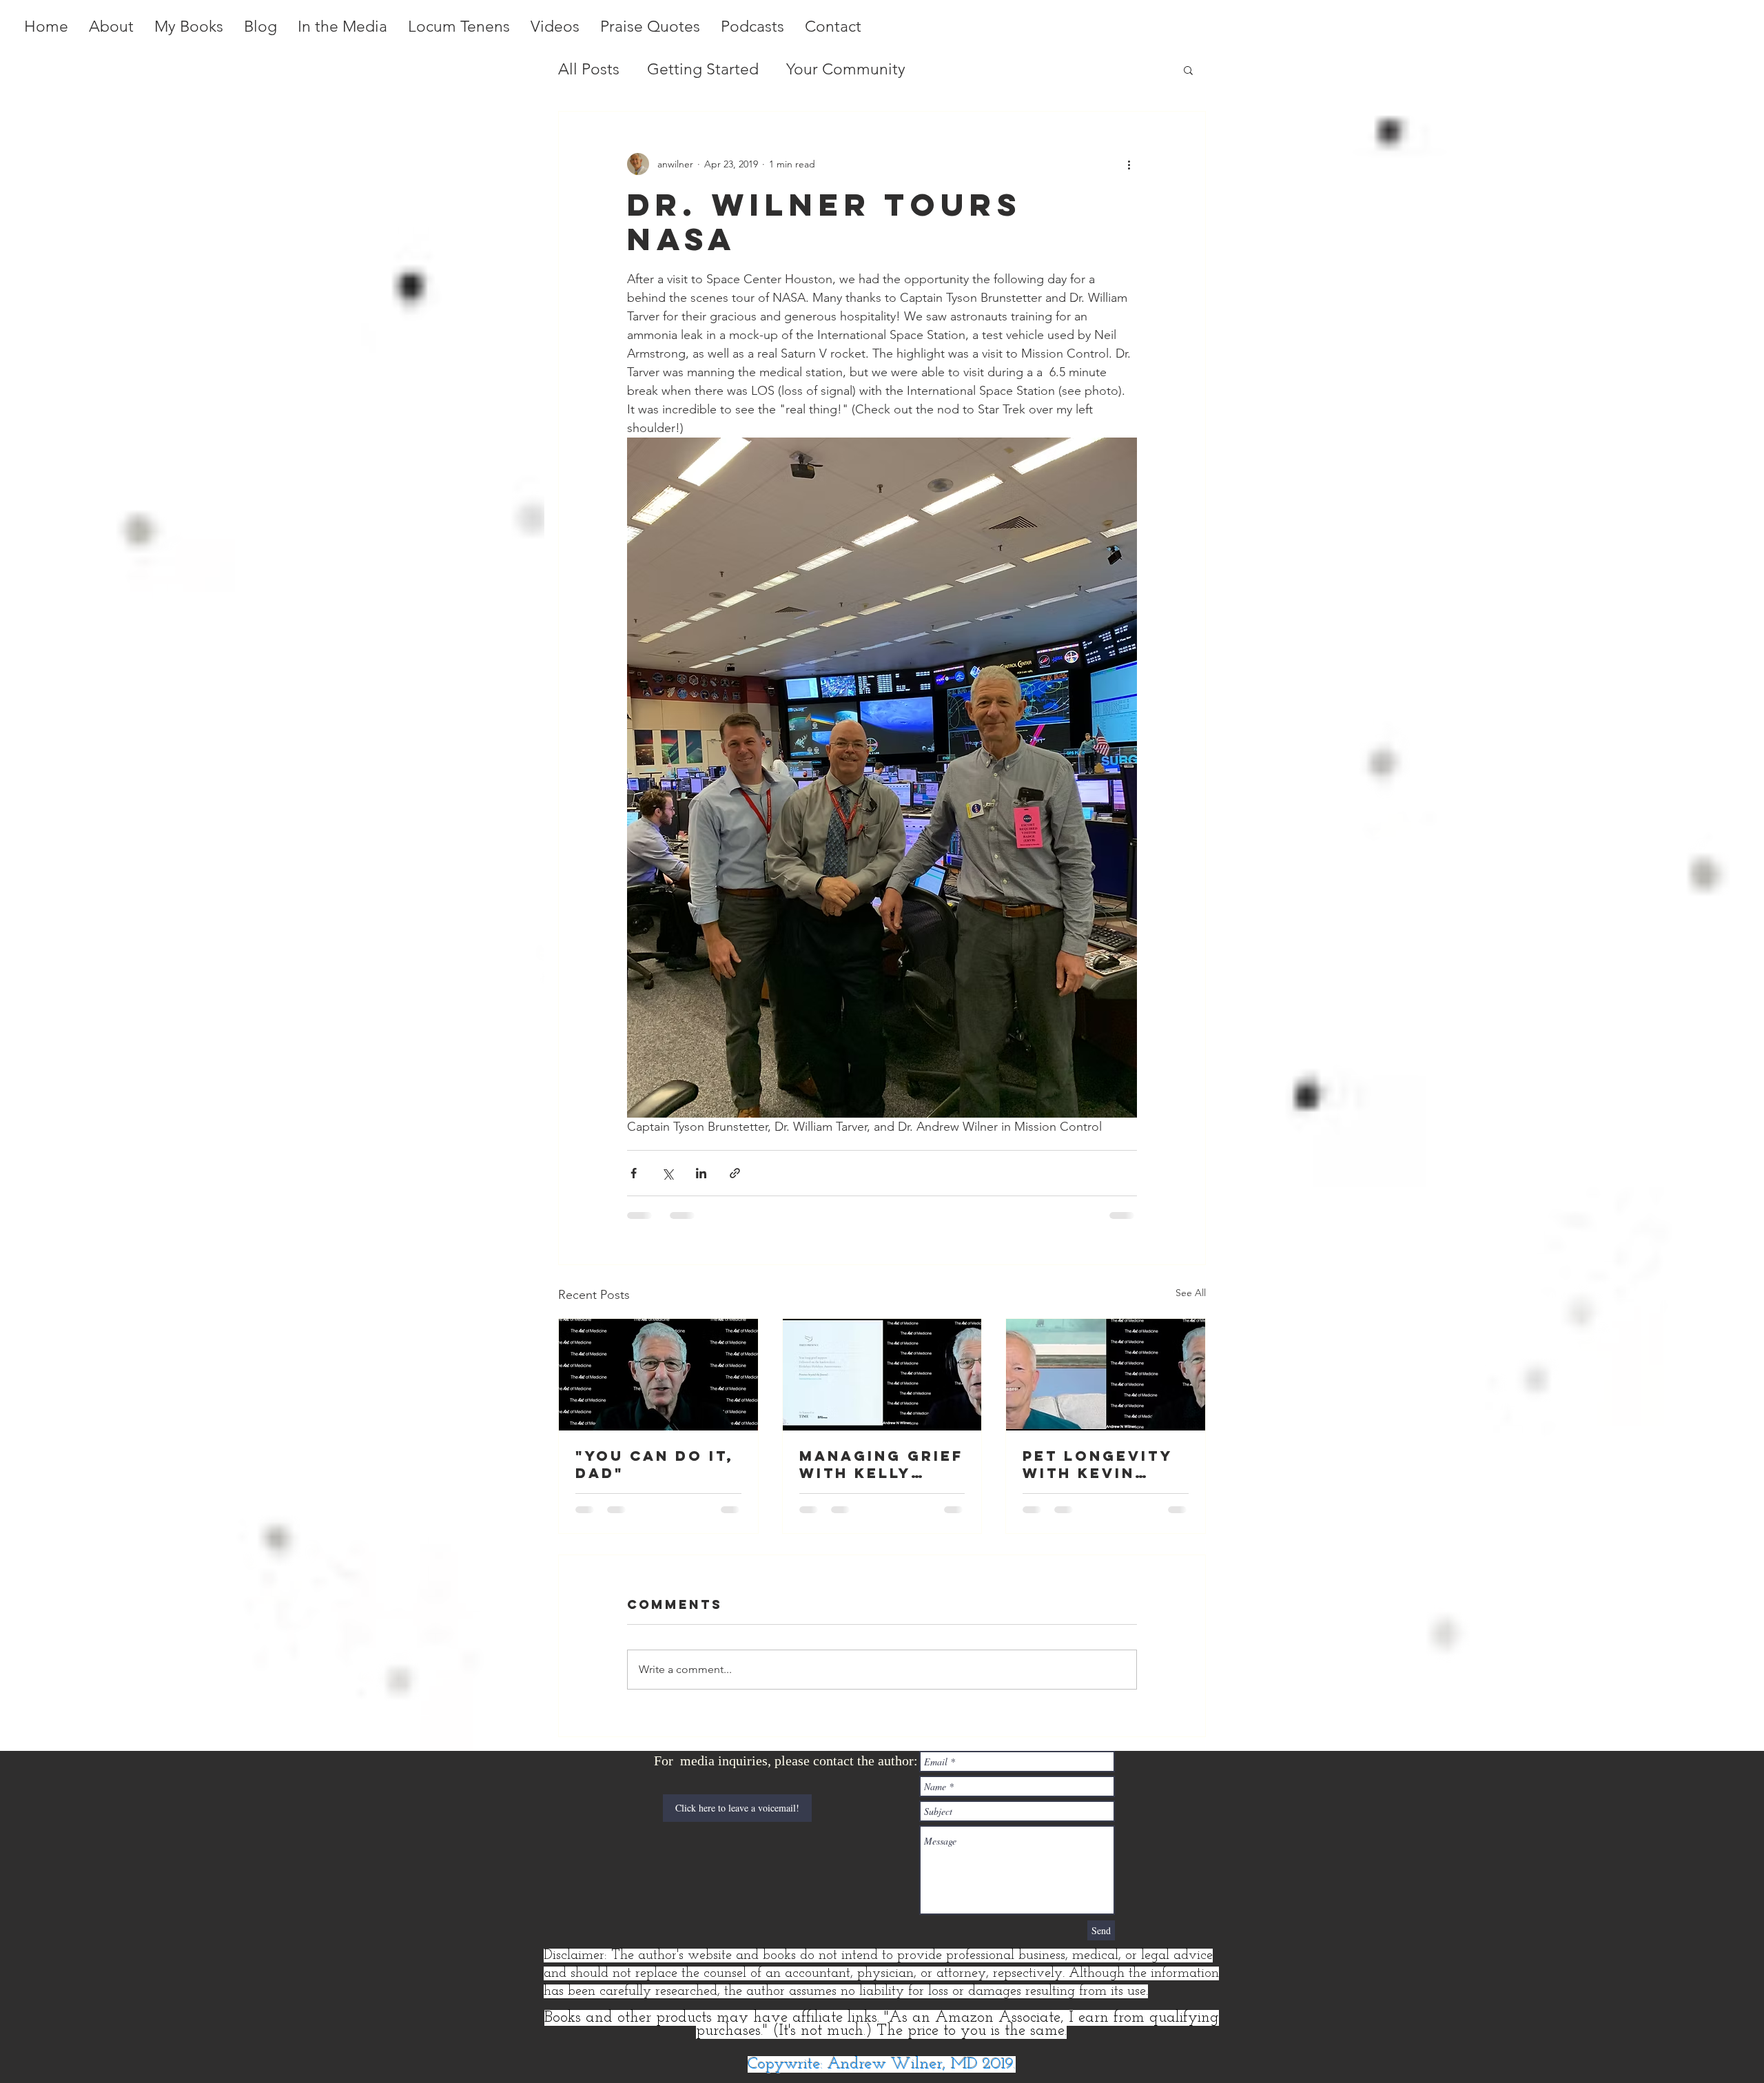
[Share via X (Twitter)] (667, 1173)
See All (1191, 1293)
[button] (1188, 70)
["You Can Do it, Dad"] (658, 1375)
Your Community (846, 69)
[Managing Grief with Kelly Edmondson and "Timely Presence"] (882, 1375)
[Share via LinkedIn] (701, 1173)
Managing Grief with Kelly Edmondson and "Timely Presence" (882, 1464)
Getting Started (703, 69)
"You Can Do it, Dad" (655, 1464)
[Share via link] (735, 1173)
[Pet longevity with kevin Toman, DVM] (1106, 1375)
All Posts (589, 69)
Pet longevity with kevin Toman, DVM (1097, 1464)
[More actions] (1129, 164)
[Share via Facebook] (634, 1173)
